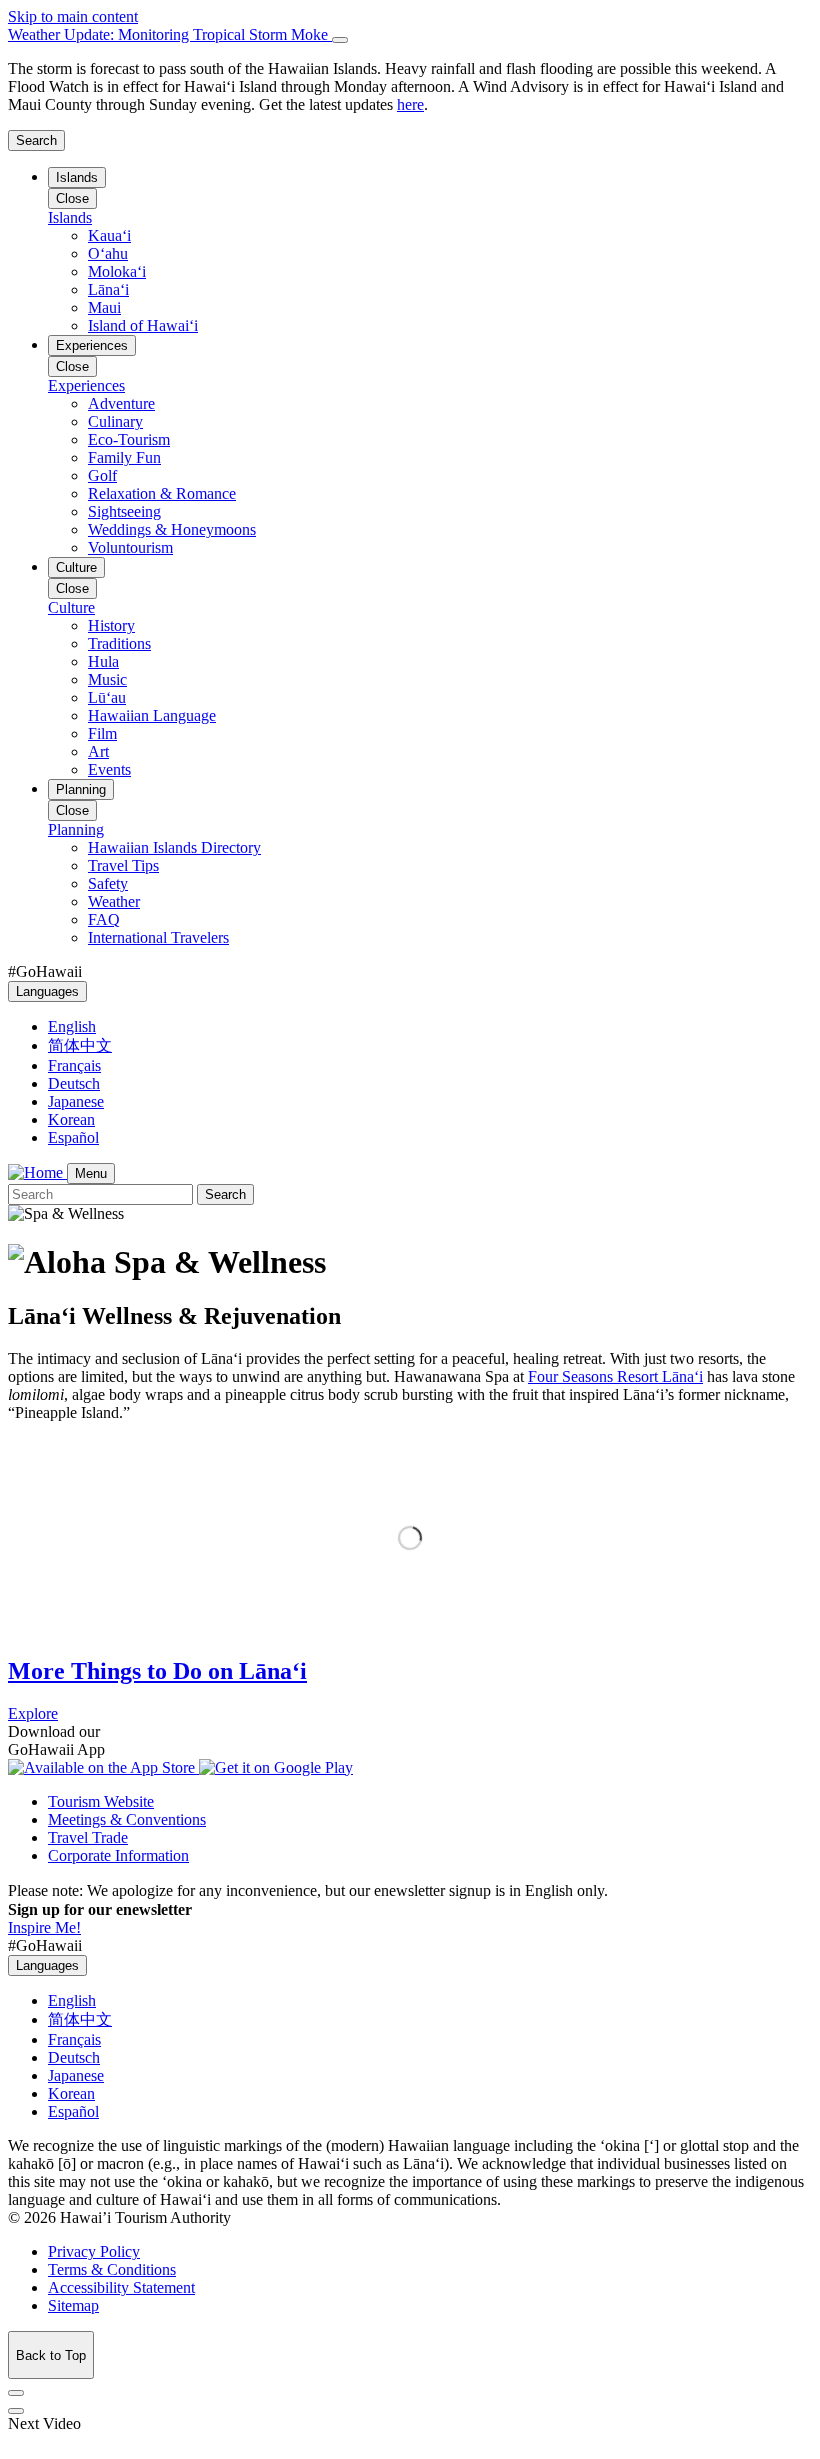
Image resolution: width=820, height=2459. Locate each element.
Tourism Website (101, 1801)
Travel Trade (88, 1837)
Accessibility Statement (121, 2287)
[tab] (410, 35)
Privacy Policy (94, 2251)
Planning (81, 789)
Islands (77, 177)
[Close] (340, 40)
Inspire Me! (44, 1927)
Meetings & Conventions (127, 1819)
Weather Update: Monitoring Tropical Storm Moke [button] (170, 34)
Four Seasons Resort (615, 1376)
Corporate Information (118, 1855)
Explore (33, 1713)
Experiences (92, 345)
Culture (76, 567)
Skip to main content (73, 16)
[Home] (37, 1172)
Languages (47, 991)
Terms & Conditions (112, 2269)
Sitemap (73, 2305)
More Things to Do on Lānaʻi (157, 1671)
